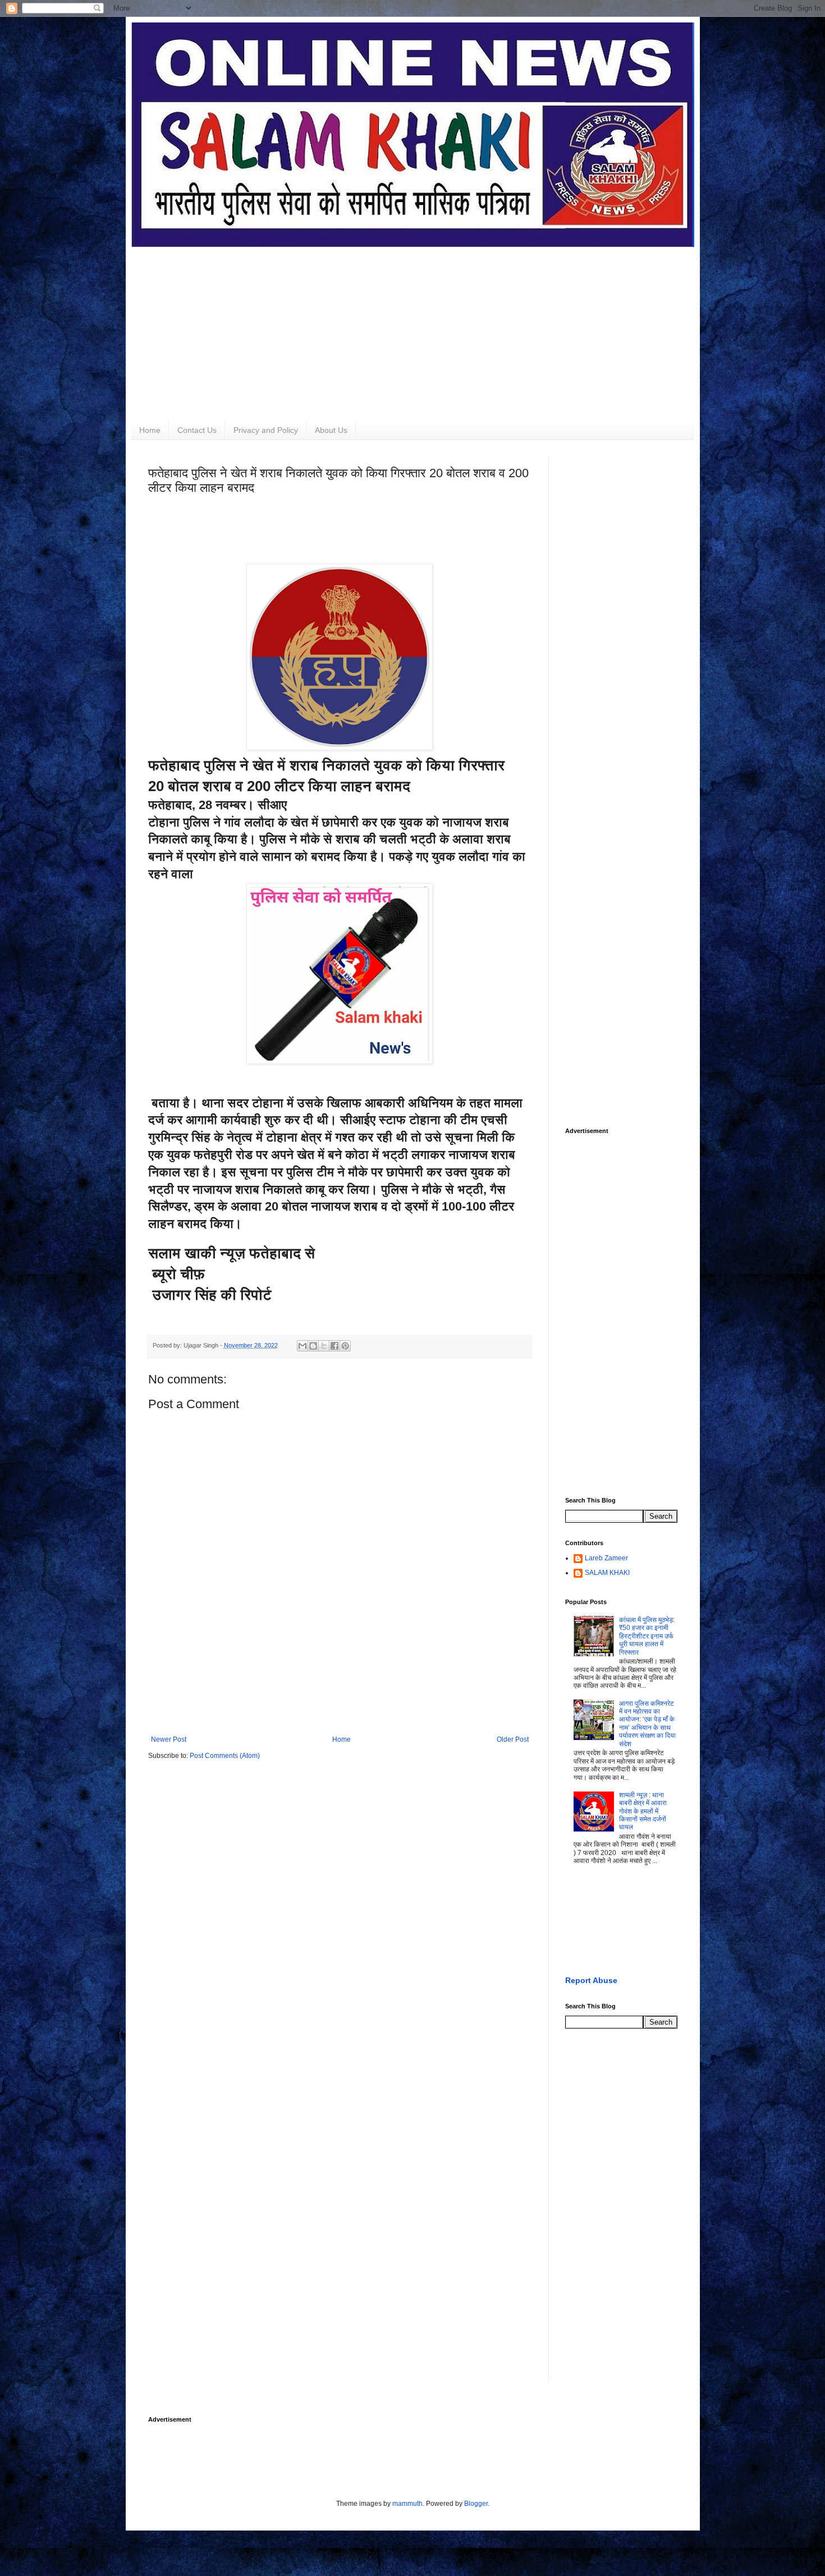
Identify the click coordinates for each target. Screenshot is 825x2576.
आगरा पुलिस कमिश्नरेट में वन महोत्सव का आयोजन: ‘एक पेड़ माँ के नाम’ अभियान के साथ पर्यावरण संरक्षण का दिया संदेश (647, 1724)
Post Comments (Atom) (225, 1756)
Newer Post (169, 1739)
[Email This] (302, 1346)
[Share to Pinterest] (345, 1346)
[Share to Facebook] (334, 1346)
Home (150, 430)
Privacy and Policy (266, 430)
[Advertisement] (413, 326)
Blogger (476, 2504)
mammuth (407, 2504)
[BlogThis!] (313, 1346)
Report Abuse (591, 1980)
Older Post (513, 1739)
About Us (331, 430)
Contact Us (197, 430)
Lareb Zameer (606, 1558)
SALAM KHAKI (607, 1573)
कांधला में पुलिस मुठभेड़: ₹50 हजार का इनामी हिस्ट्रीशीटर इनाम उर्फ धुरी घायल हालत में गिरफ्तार (647, 1636)
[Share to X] (324, 1346)
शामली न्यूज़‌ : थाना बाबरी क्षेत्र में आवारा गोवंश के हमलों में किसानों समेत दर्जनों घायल (643, 1811)
